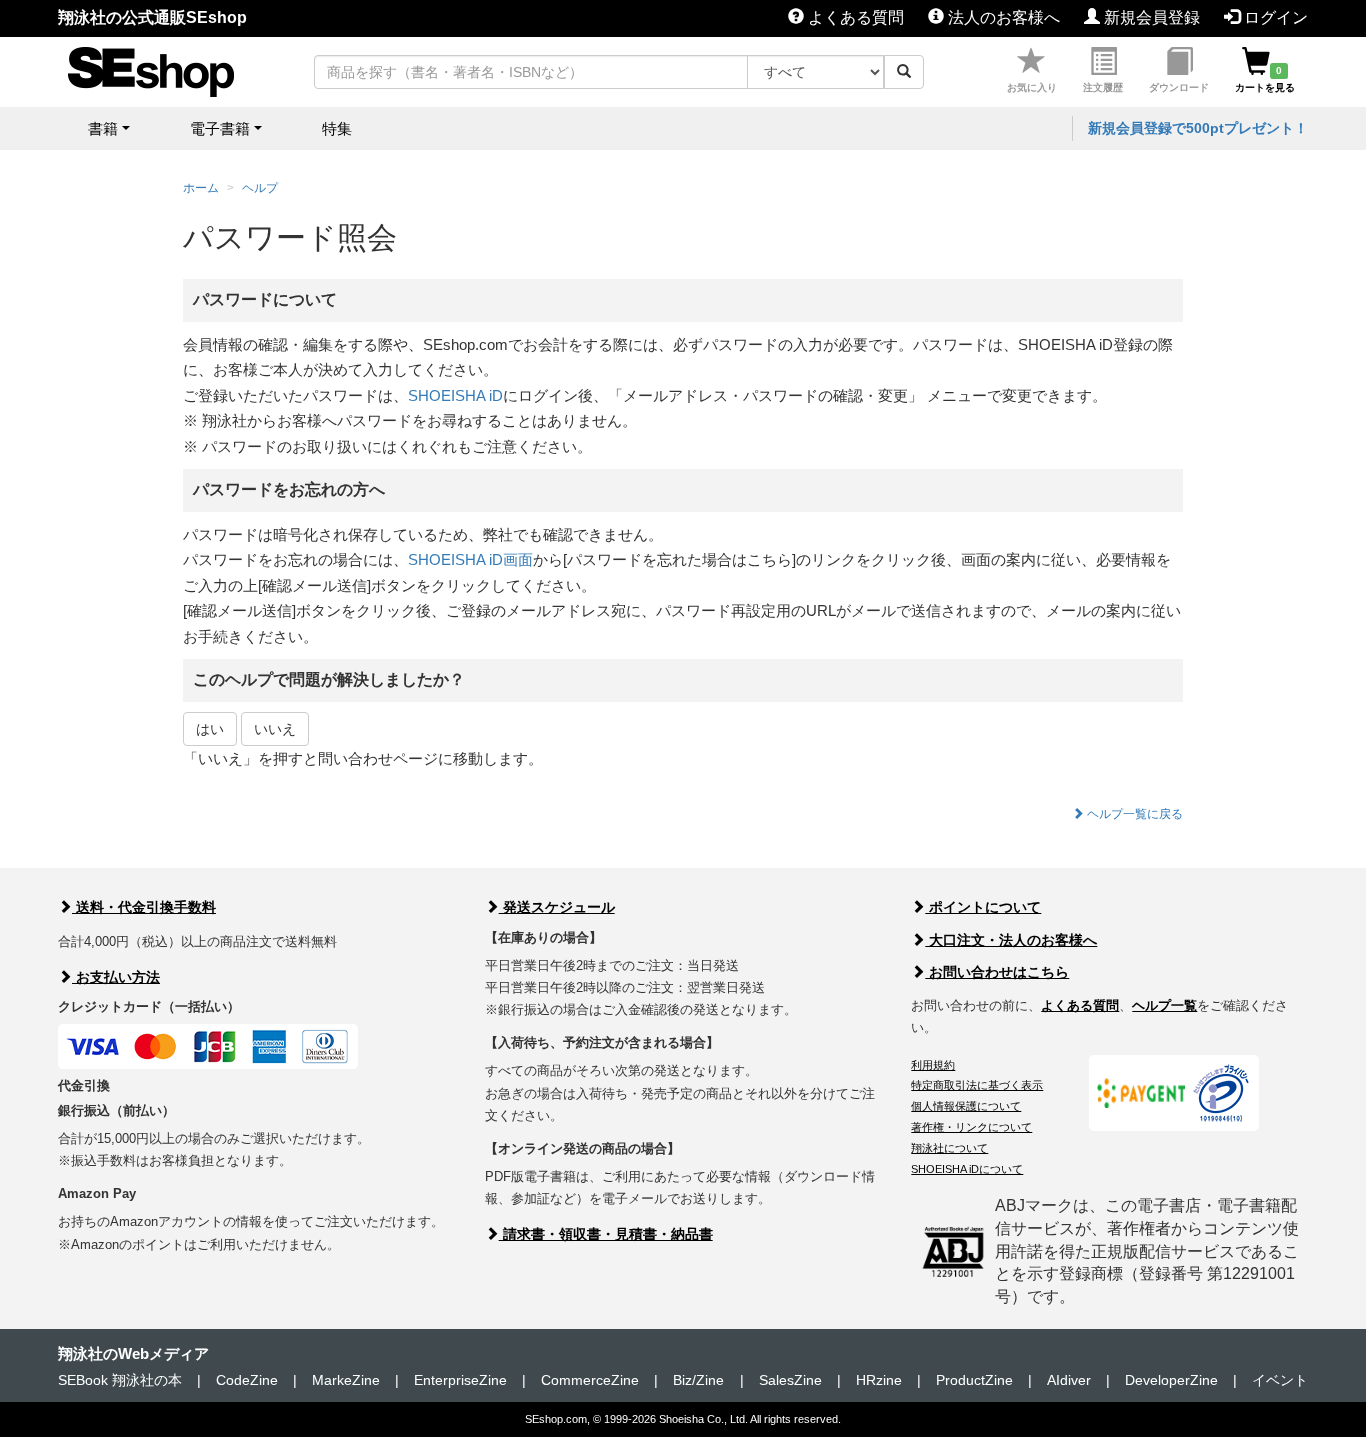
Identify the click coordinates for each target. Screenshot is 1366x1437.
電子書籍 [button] (220, 128)
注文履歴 (1103, 87)
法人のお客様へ (1002, 17)
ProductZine (974, 1380)
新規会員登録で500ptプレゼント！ (1198, 128)
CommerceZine (590, 1380)
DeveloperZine (1171, 1380)
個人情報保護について (966, 1106)
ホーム (201, 188)
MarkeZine (346, 1380)
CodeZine (247, 1380)
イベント (1280, 1380)
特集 (337, 128)
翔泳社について (949, 1148)
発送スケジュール (557, 907)
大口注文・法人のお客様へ (1011, 940)
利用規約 (933, 1065)
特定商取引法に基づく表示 (977, 1085)
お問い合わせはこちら (997, 972)
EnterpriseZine (460, 1380)
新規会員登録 (1150, 17)
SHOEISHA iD (455, 395)
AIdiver (1069, 1380)
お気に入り (1032, 87)
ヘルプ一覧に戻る (1133, 814)
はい (210, 729)
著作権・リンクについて (971, 1127)
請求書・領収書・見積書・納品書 (606, 1234)
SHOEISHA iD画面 (470, 559)
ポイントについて (983, 907)
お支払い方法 (116, 977)
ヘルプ (260, 188)
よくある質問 (854, 17)
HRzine (879, 1380)
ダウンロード (1179, 87)
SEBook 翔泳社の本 (120, 1380)
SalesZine (790, 1380)
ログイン (1274, 17)
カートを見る (1265, 79)
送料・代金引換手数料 (144, 907)
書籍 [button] (103, 128)
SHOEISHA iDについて (967, 1169)
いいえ (275, 729)
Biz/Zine (698, 1380)
